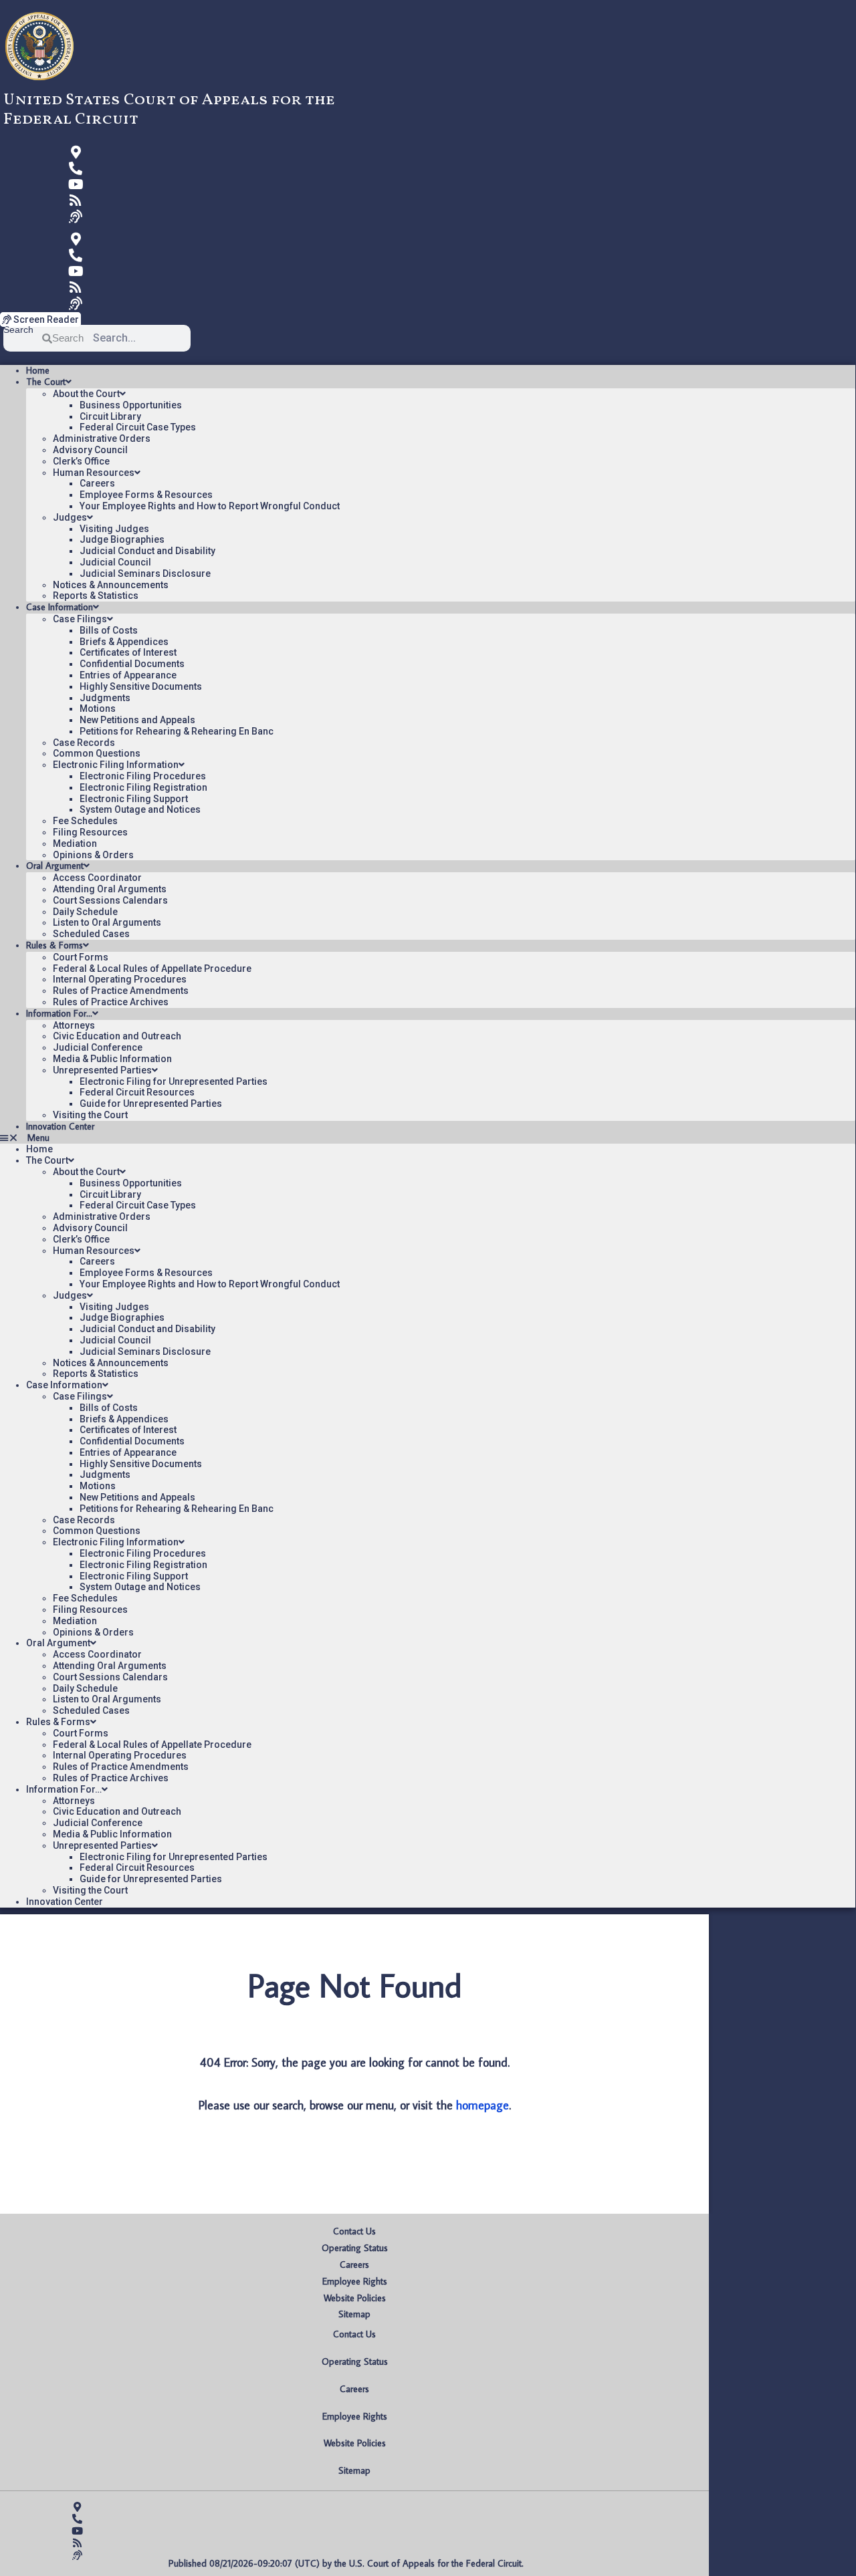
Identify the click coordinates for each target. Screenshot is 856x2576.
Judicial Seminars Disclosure (145, 573)
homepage (483, 2105)
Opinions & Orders (93, 855)
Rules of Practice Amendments (121, 991)
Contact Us (354, 2231)
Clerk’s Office (81, 461)
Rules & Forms (55, 945)
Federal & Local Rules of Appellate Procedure (152, 969)
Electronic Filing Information (116, 765)
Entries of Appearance (128, 675)
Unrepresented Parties (102, 1070)
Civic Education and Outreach (117, 1036)
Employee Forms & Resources (146, 495)
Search (18, 330)
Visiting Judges (114, 529)
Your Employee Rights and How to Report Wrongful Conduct (210, 506)
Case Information (60, 607)
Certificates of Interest (128, 652)
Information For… (59, 1013)
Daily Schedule (85, 912)
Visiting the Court (90, 1115)
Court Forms (81, 957)
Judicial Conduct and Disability (147, 551)
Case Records (84, 743)
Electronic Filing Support (134, 799)
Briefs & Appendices (124, 642)
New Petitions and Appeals (137, 720)
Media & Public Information (112, 1059)
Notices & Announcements (111, 585)
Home (38, 370)
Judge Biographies (122, 539)
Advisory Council (90, 450)
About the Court (86, 394)
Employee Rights (355, 2281)
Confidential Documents (132, 664)
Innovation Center (60, 1126)
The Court (46, 382)
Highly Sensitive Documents (141, 686)
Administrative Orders (102, 438)
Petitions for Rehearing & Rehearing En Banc (177, 731)
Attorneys (74, 1025)
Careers (97, 483)
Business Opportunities (131, 405)
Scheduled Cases (91, 934)
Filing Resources (90, 832)
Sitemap (354, 2314)
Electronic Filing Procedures (143, 776)
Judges (70, 517)
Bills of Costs (109, 630)
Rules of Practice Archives (111, 1002)
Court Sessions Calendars (110, 900)
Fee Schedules (85, 821)
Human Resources (94, 473)
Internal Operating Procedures (120, 979)
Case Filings (80, 619)
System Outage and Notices (140, 809)
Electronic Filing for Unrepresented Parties (174, 1081)
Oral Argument (55, 866)
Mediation (75, 844)
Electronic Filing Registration (143, 787)
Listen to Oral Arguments (107, 922)
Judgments (105, 698)
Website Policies (355, 2298)
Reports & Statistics (96, 596)
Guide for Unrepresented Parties (151, 1104)
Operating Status (355, 2248)
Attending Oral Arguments (110, 889)
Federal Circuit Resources (137, 1092)
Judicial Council (115, 562)
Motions (98, 709)
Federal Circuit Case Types (138, 427)
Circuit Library (110, 416)
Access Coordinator (97, 878)
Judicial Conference (98, 1047)
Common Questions (97, 753)
